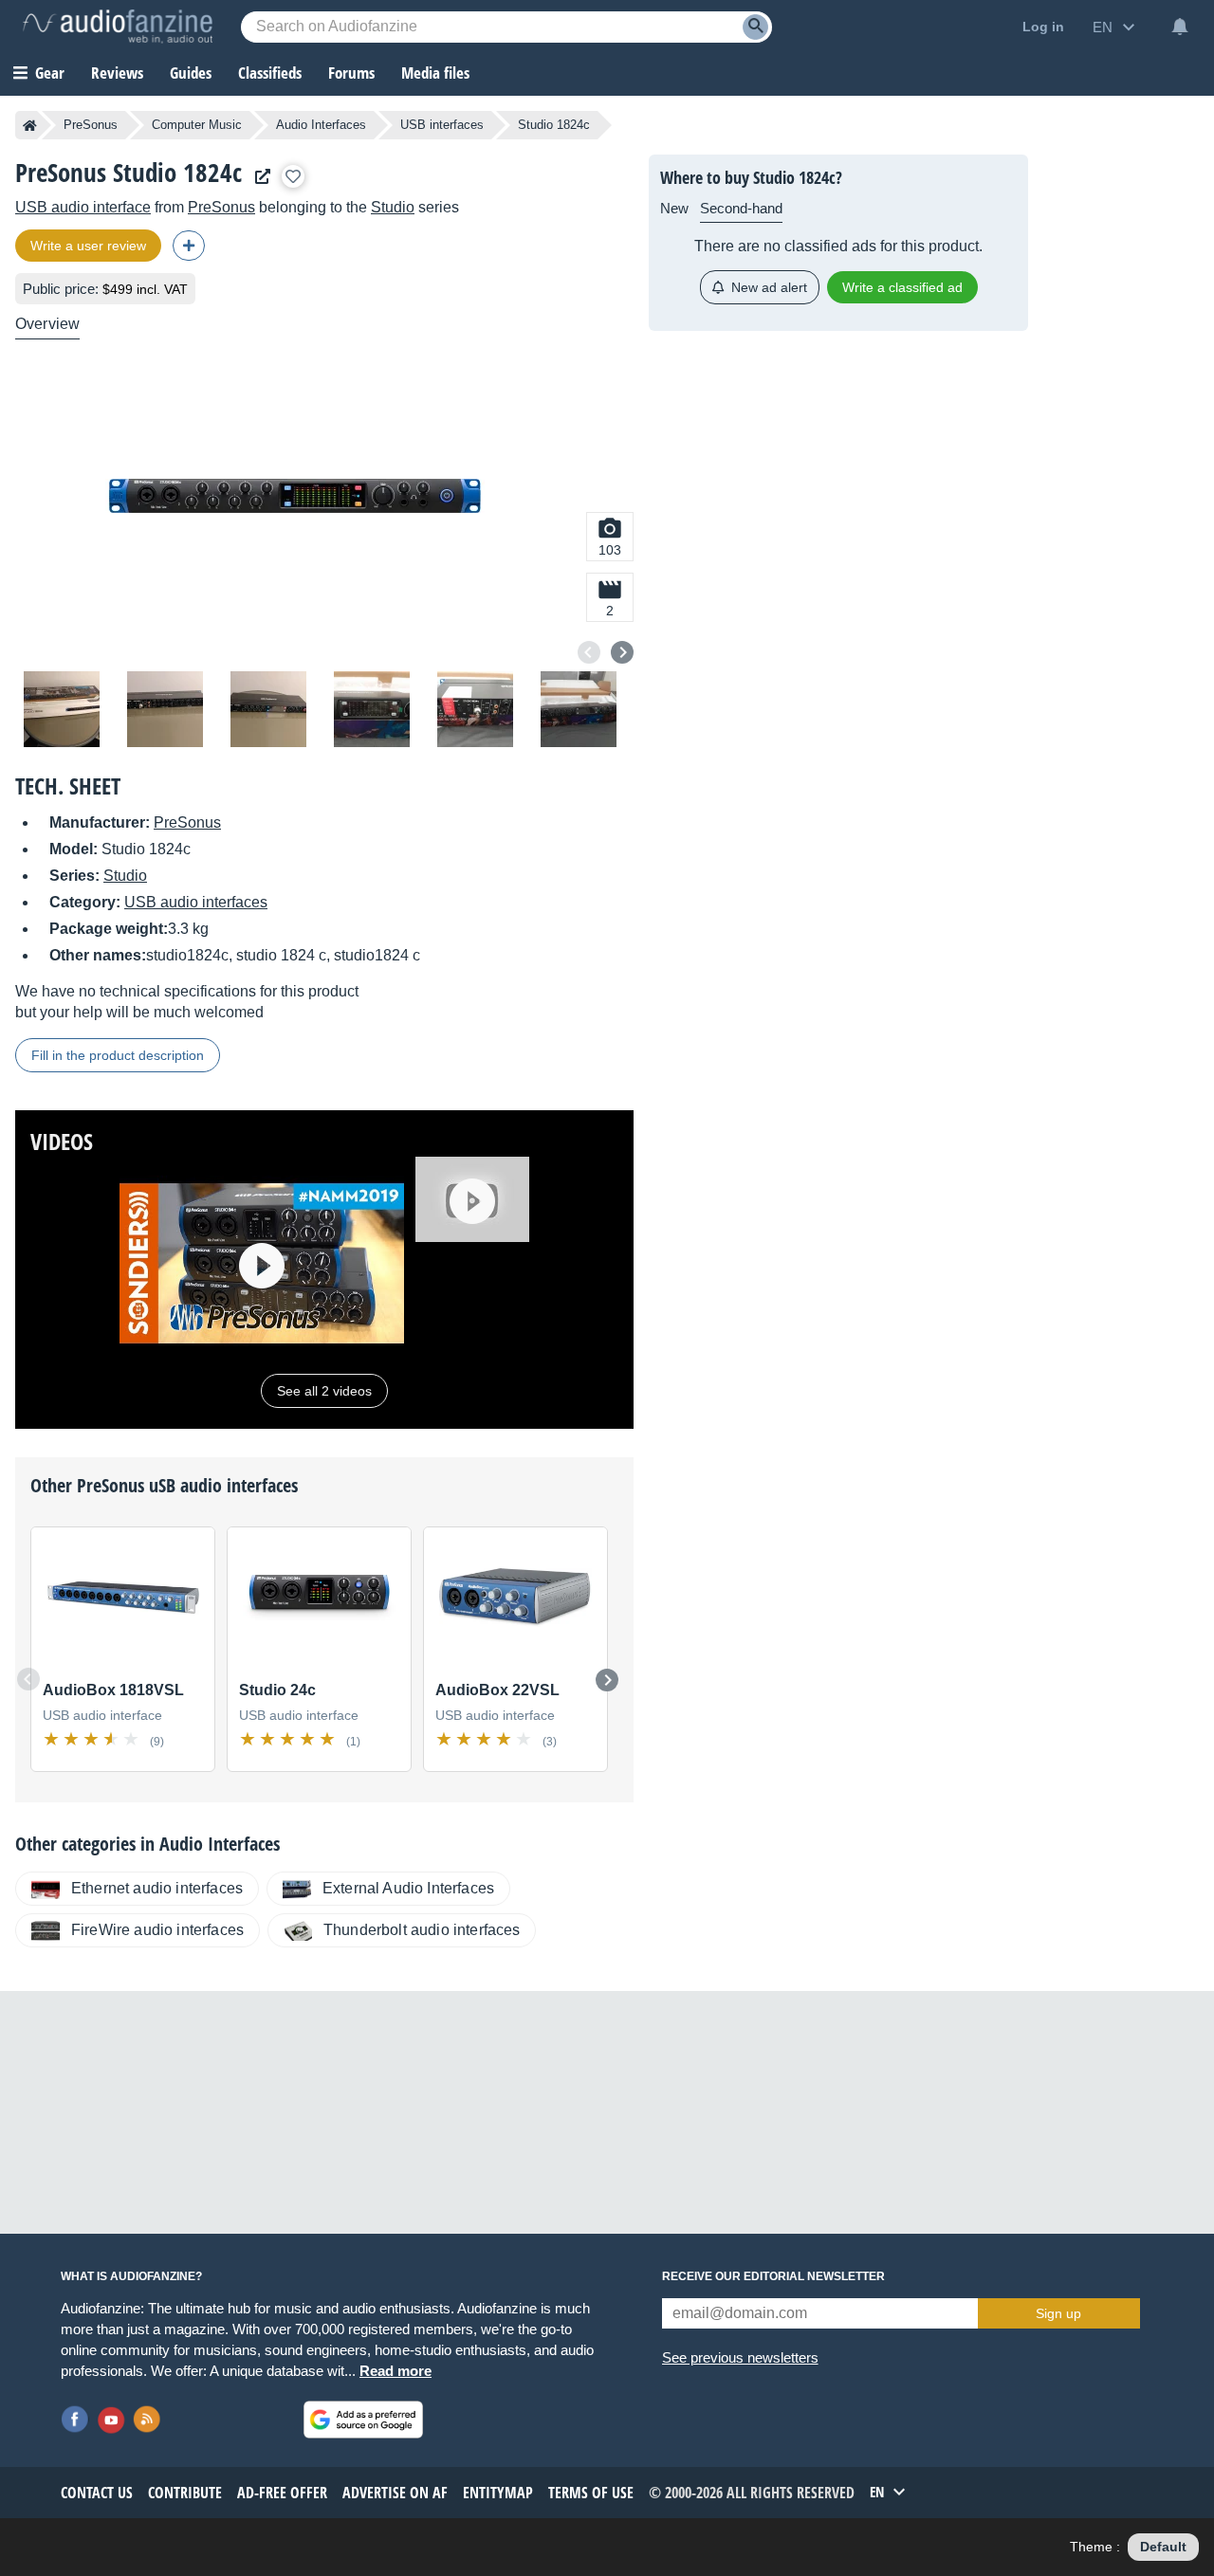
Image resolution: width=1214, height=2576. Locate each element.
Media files (435, 73)
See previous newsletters (740, 2357)
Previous (589, 652)
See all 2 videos (324, 1391)
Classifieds (270, 73)
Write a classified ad (902, 287)
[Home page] (30, 125)
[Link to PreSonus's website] (258, 177)
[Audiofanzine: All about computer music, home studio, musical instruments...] (118, 27)
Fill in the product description (118, 1055)
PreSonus (91, 125)
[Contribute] (189, 246)
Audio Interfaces (321, 125)
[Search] (755, 27)
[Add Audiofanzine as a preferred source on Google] (363, 2420)
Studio (393, 207)
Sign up (1058, 2313)
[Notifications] (1180, 27)
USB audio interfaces (196, 902)
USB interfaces (442, 125)
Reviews (117, 73)
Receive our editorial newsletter (773, 2276)
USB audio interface (83, 207)
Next (622, 652)
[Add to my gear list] (293, 176)
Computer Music (197, 125)
